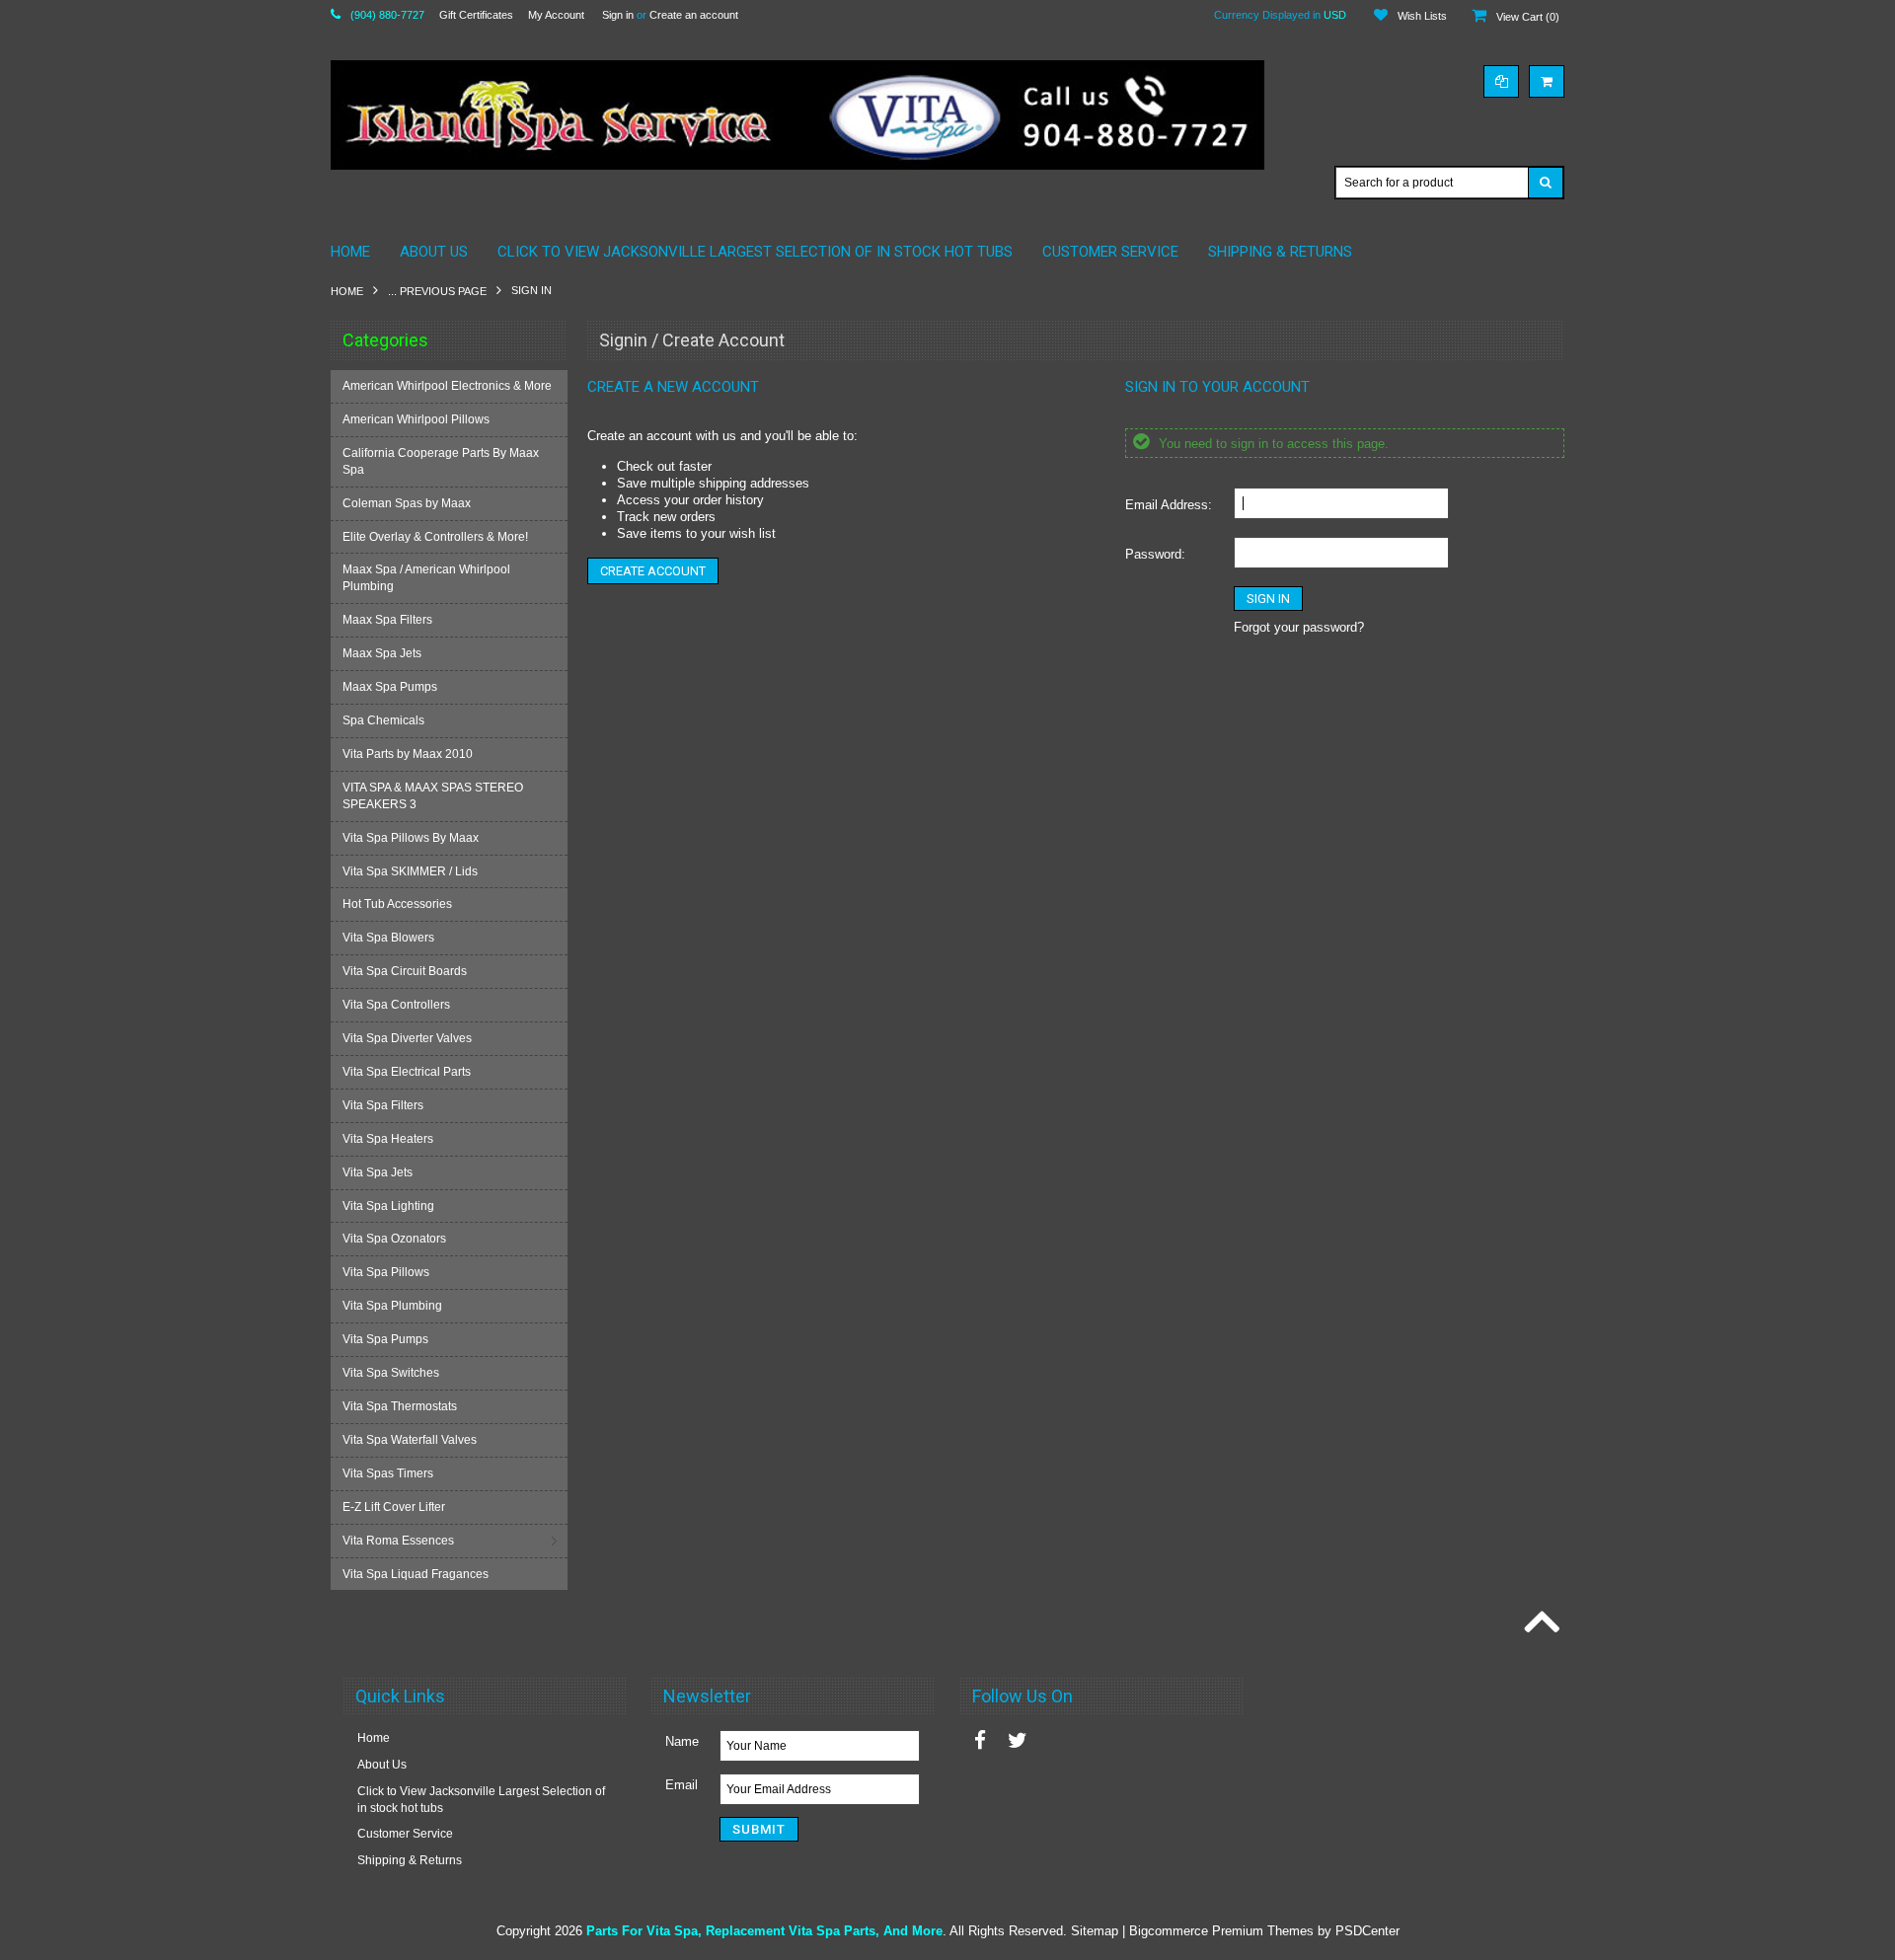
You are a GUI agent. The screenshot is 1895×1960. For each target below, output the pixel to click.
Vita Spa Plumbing (392, 1306)
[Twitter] (1018, 1740)
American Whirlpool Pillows (416, 419)
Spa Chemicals (383, 720)
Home (347, 291)
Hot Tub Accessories (397, 904)
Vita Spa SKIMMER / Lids (410, 871)
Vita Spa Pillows (386, 1272)
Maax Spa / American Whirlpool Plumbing (426, 578)
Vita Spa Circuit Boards (405, 971)
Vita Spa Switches (391, 1373)
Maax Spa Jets (382, 653)
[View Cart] (1547, 81)
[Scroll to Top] (1540, 1623)
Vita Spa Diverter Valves (407, 1038)
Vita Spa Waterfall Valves (410, 1440)
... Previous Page (437, 291)
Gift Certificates (476, 15)
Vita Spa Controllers (396, 1005)
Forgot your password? (1299, 627)
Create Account (653, 571)
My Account (556, 15)
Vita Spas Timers (388, 1473)
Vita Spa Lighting (388, 1206)
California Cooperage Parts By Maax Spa (441, 461)
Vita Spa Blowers (388, 938)
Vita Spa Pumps (385, 1339)
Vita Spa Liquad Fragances (416, 1574)
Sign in (618, 15)
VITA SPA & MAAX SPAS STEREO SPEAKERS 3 (433, 796)
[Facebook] (980, 1740)
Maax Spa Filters (387, 620)
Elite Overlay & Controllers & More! (435, 537)
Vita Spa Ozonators (394, 1239)
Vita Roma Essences (398, 1541)
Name (682, 1741)
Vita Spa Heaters (388, 1139)
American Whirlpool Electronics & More (447, 386)
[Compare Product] (1501, 81)
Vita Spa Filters (383, 1105)
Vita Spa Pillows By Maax (411, 838)
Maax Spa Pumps (390, 687)
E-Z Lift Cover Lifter (394, 1507)
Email (682, 1785)
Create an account (694, 15)
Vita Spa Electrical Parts (407, 1072)
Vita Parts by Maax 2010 (408, 754)
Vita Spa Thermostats (400, 1406)
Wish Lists (1422, 16)
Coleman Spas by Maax (407, 503)
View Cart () (1528, 17)
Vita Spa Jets (378, 1172)
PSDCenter (1367, 1931)
